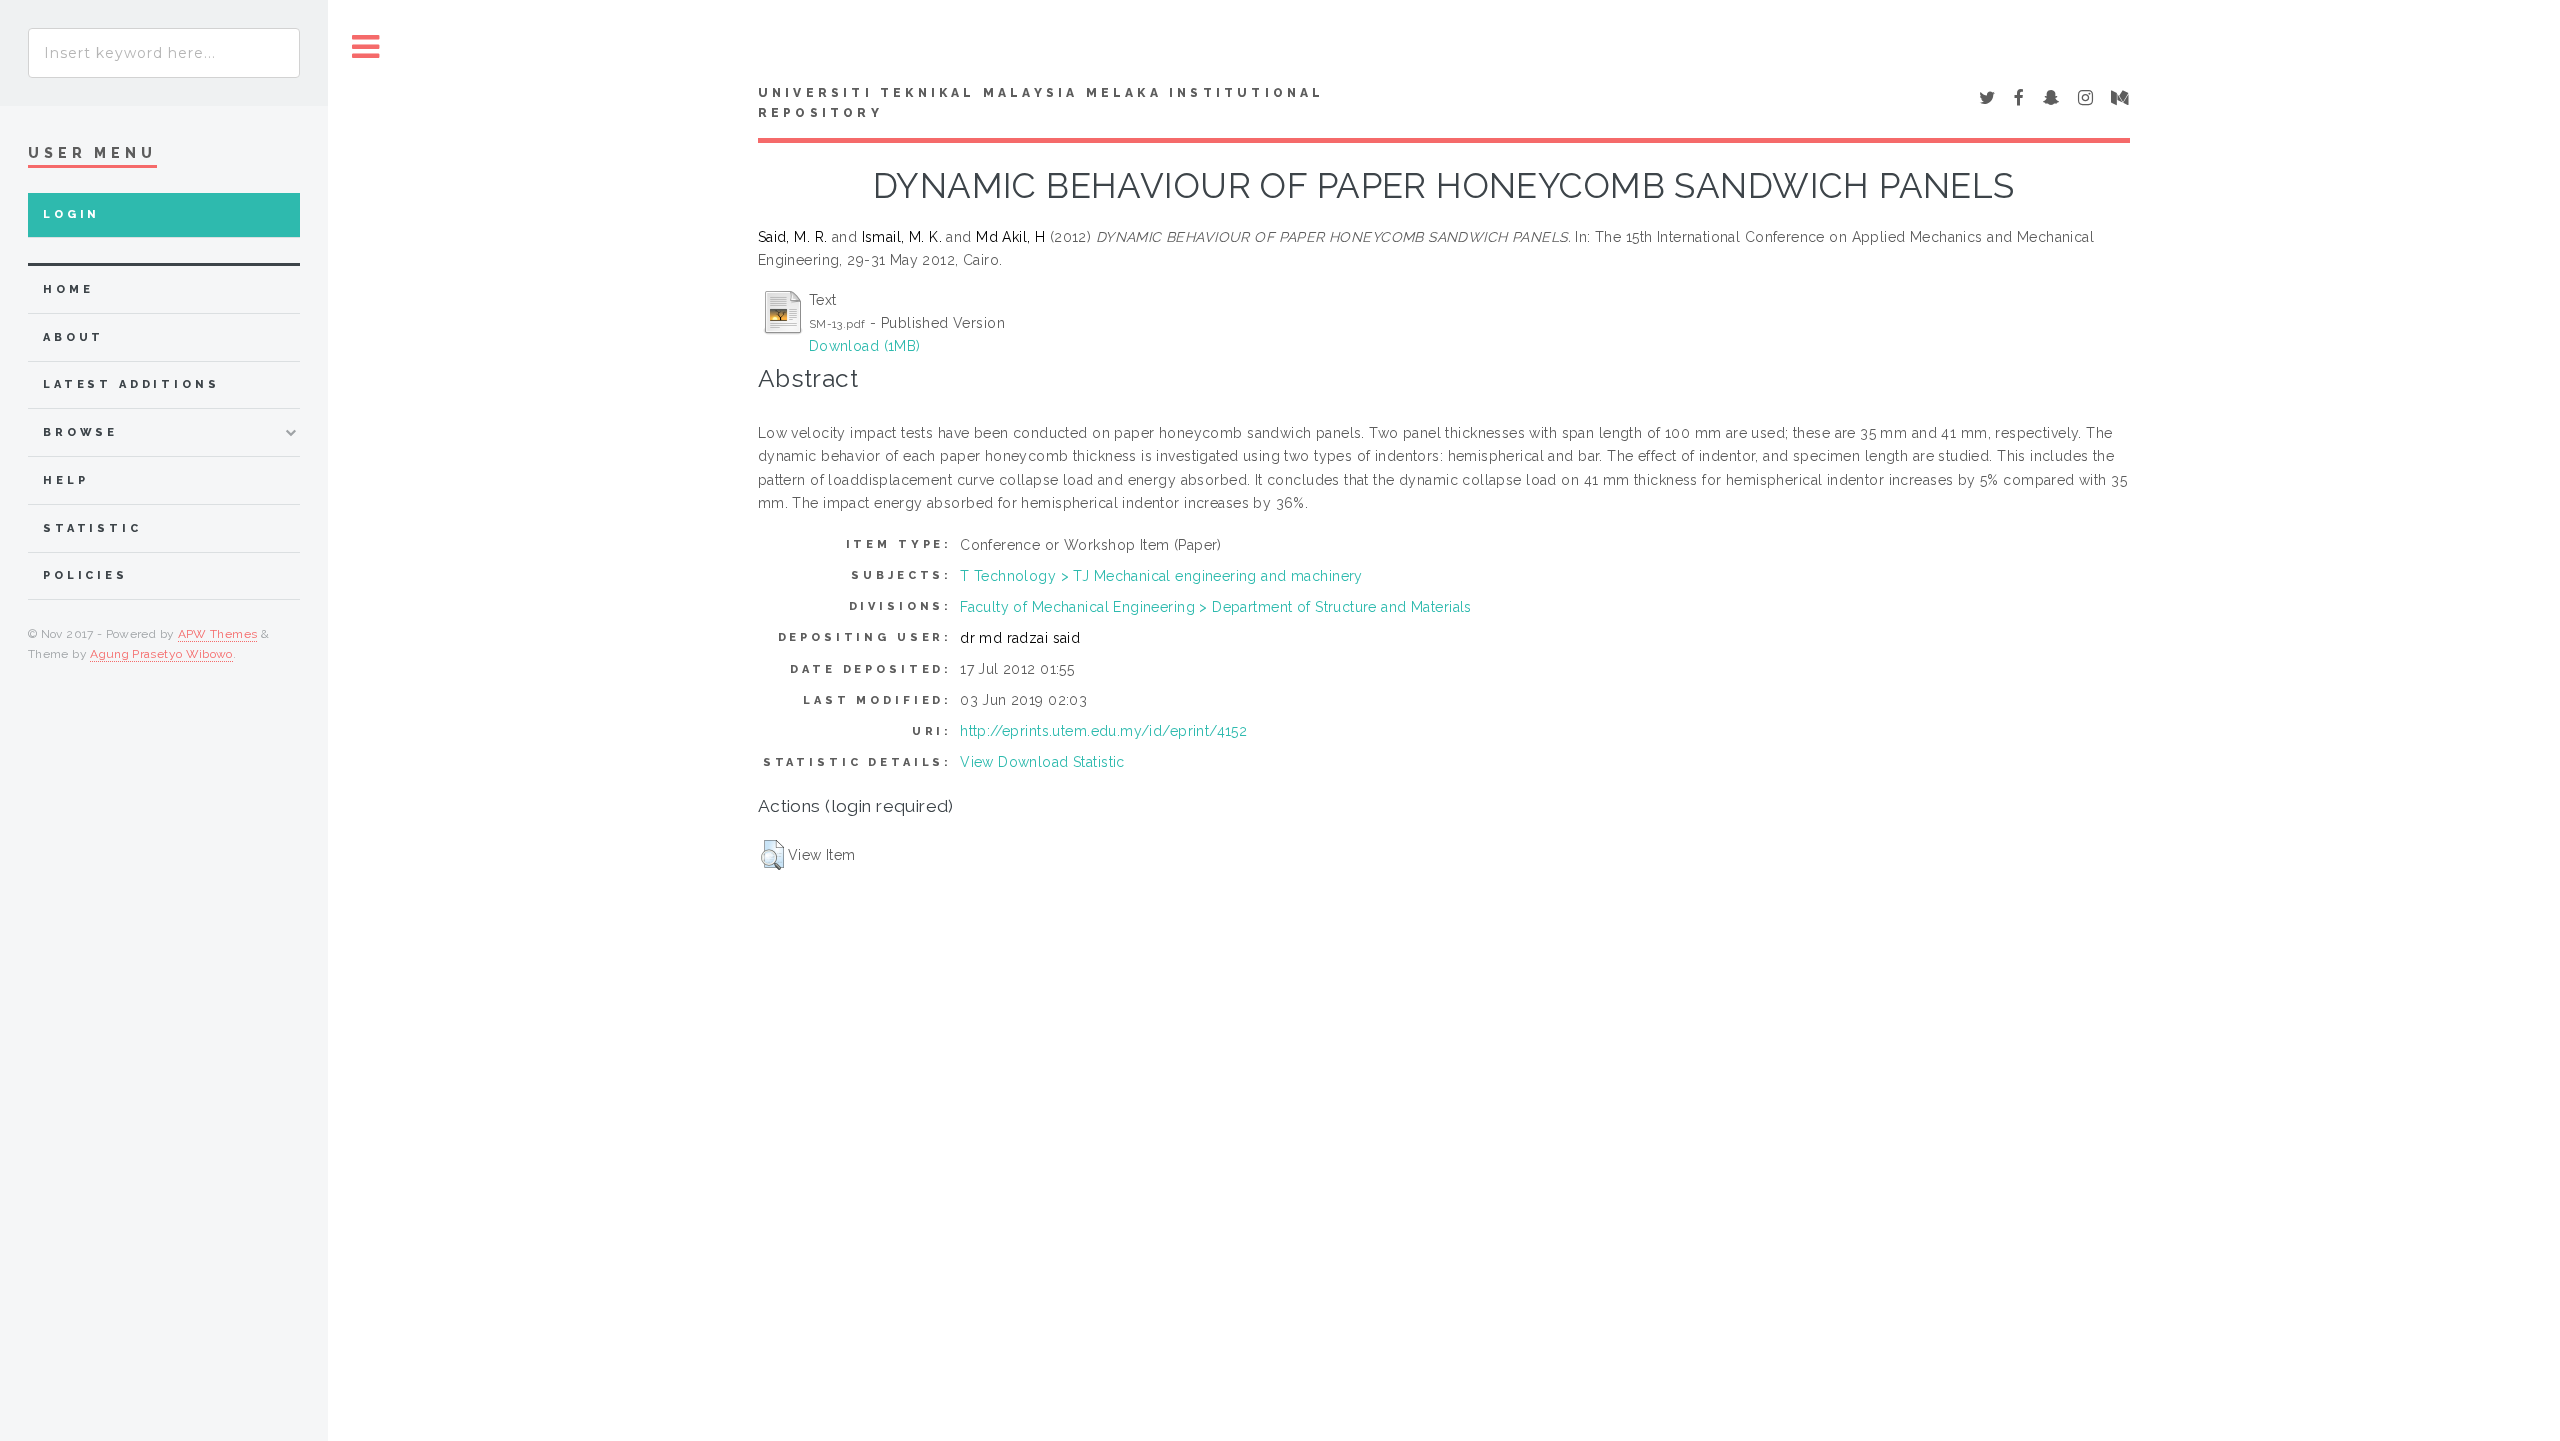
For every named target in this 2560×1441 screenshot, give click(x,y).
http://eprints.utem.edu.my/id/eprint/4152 (1103, 731)
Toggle (366, 47)
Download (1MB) (865, 346)
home (68, 289)
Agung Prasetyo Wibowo (161, 654)
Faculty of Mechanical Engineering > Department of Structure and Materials (1216, 607)
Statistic (92, 528)
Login (71, 214)
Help (65, 480)
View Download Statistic (1042, 762)
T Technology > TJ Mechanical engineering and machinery (1161, 576)
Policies (85, 575)
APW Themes (218, 634)
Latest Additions (131, 384)
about (73, 337)
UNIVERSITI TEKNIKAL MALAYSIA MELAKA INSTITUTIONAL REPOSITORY (1041, 103)
